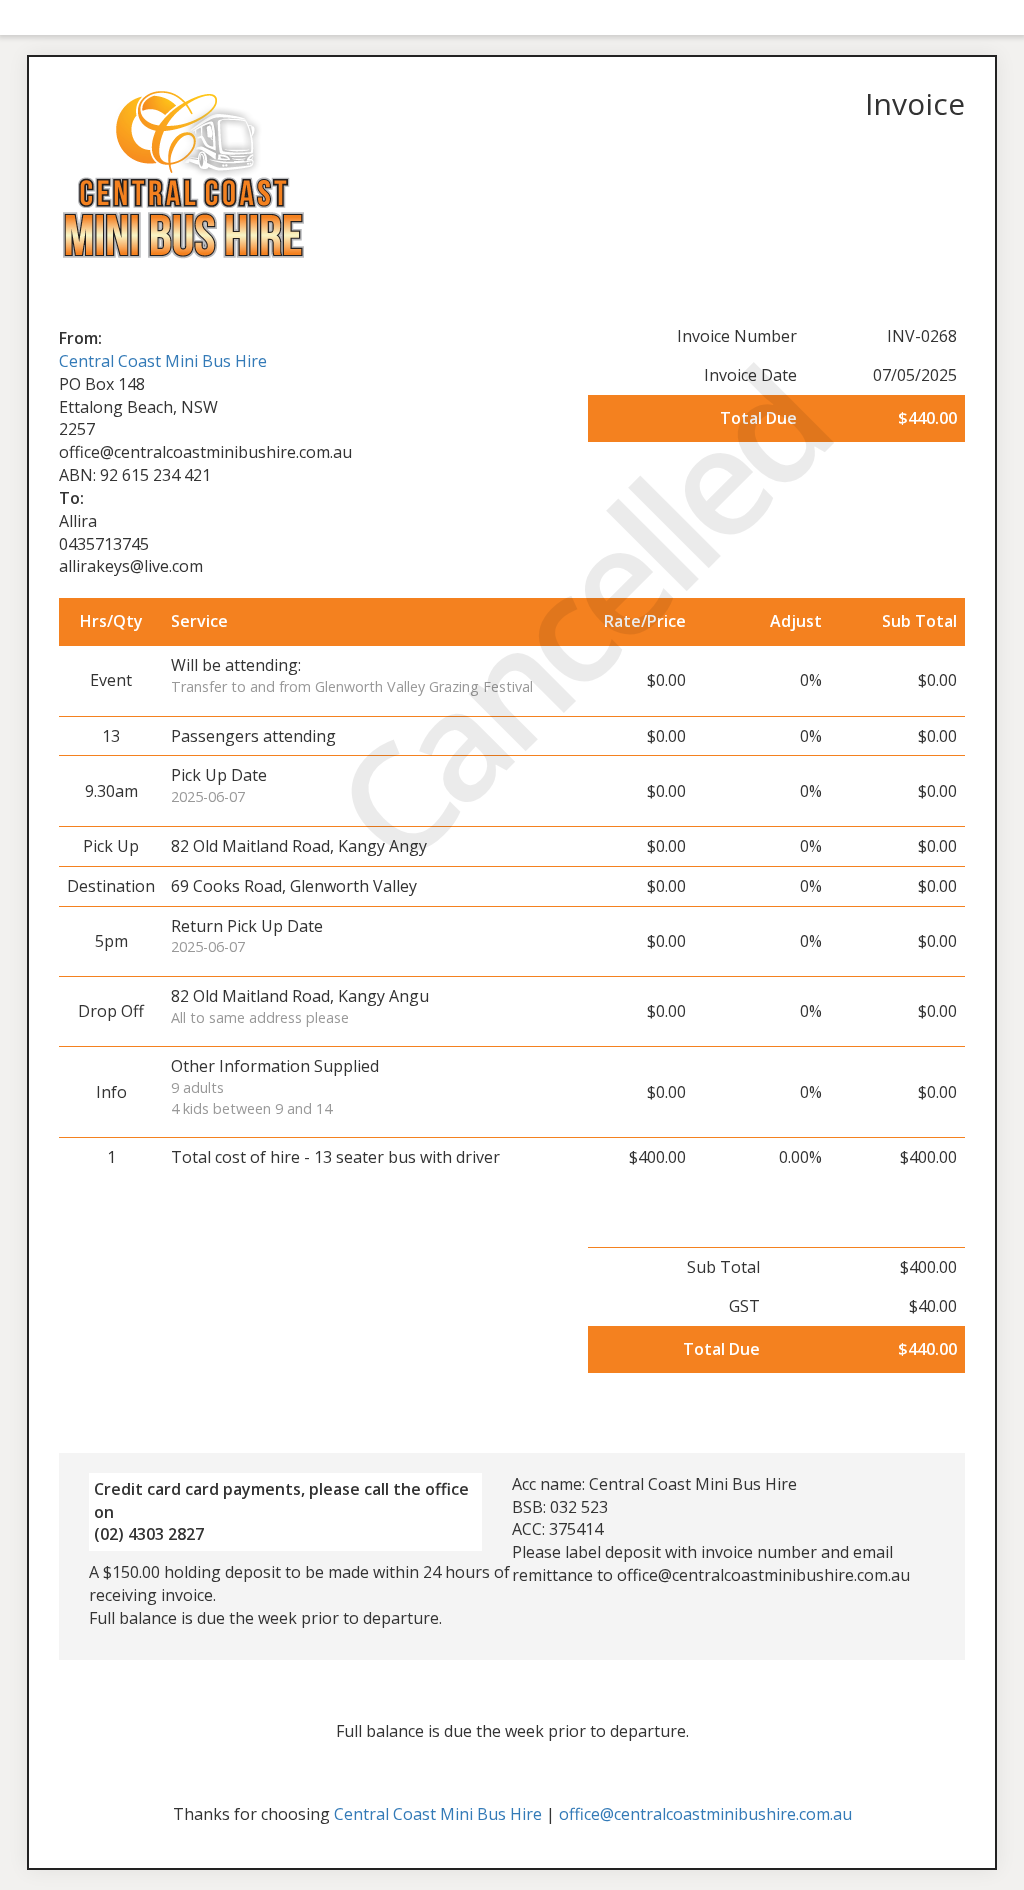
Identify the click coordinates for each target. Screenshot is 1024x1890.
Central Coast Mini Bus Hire (163, 361)
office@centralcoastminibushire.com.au (705, 1814)
